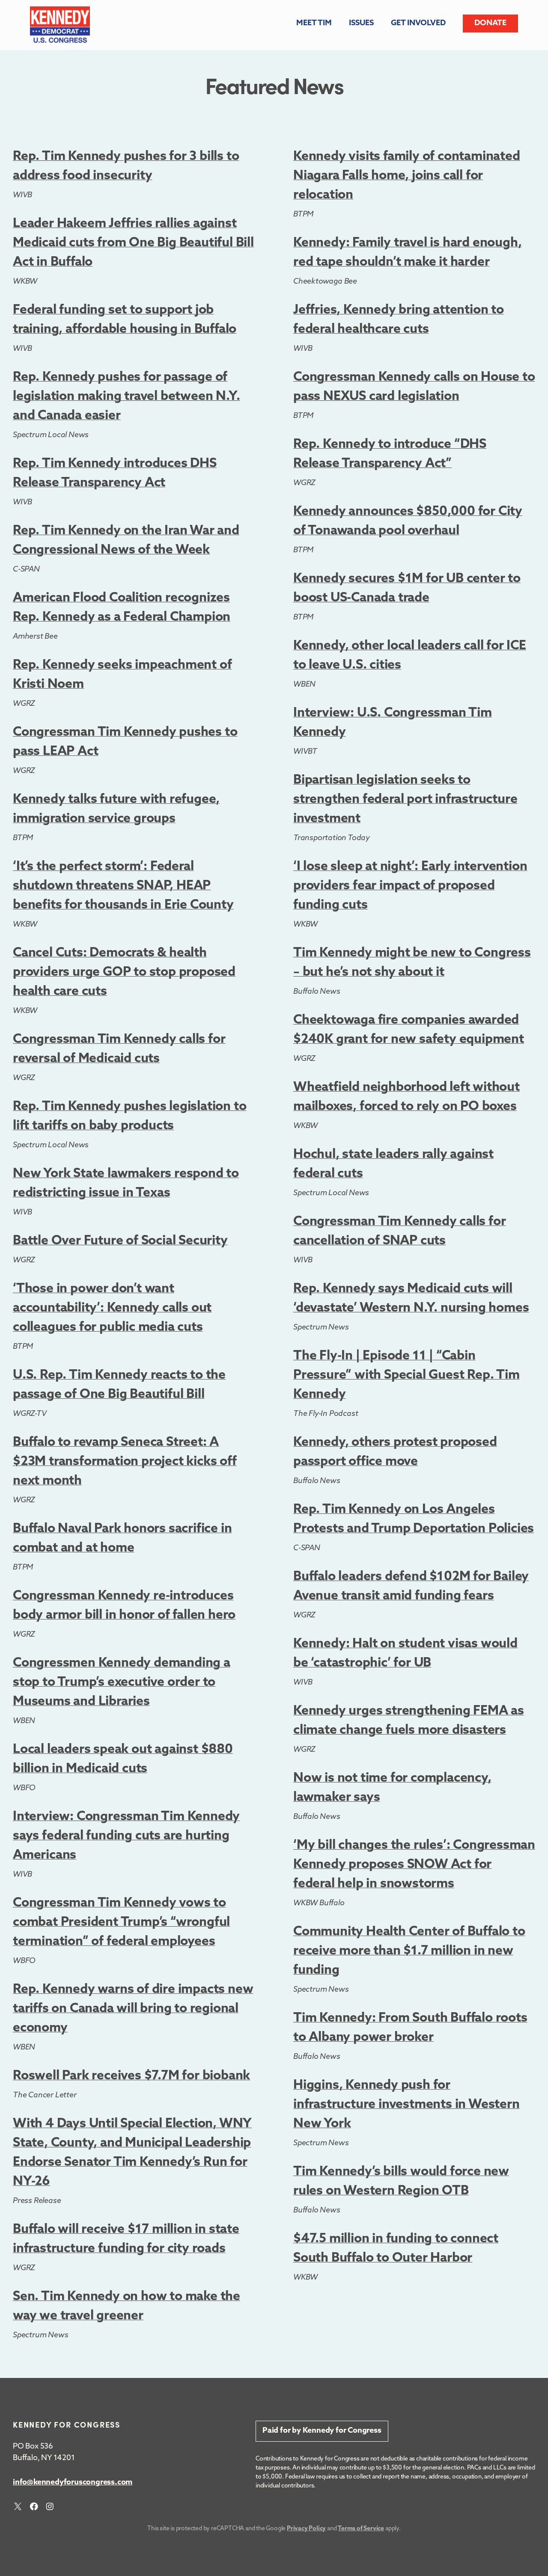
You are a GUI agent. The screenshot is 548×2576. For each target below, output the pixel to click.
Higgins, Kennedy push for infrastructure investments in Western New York (407, 2105)
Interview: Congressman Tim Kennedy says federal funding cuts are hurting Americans (126, 1836)
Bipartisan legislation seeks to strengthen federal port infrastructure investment (405, 800)
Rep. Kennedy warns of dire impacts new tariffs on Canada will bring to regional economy (133, 2009)
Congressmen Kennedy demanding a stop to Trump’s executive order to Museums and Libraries (122, 1683)
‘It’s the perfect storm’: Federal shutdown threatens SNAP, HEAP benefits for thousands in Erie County (123, 886)
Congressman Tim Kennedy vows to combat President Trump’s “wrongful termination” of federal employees (121, 1923)
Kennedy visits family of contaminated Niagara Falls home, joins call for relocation (407, 176)
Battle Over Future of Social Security (120, 1241)
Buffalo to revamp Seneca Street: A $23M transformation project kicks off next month (125, 1462)
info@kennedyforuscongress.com (73, 2483)
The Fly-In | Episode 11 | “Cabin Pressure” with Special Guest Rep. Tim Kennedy (407, 1375)
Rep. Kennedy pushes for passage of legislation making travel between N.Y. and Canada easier (126, 397)
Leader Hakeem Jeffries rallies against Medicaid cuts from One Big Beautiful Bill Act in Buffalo (133, 243)
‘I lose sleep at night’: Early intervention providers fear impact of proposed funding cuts (410, 886)
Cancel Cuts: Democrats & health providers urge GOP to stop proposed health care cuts (124, 973)
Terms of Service (361, 2529)
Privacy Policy (306, 2529)
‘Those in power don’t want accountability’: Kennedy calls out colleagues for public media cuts (112, 1308)
